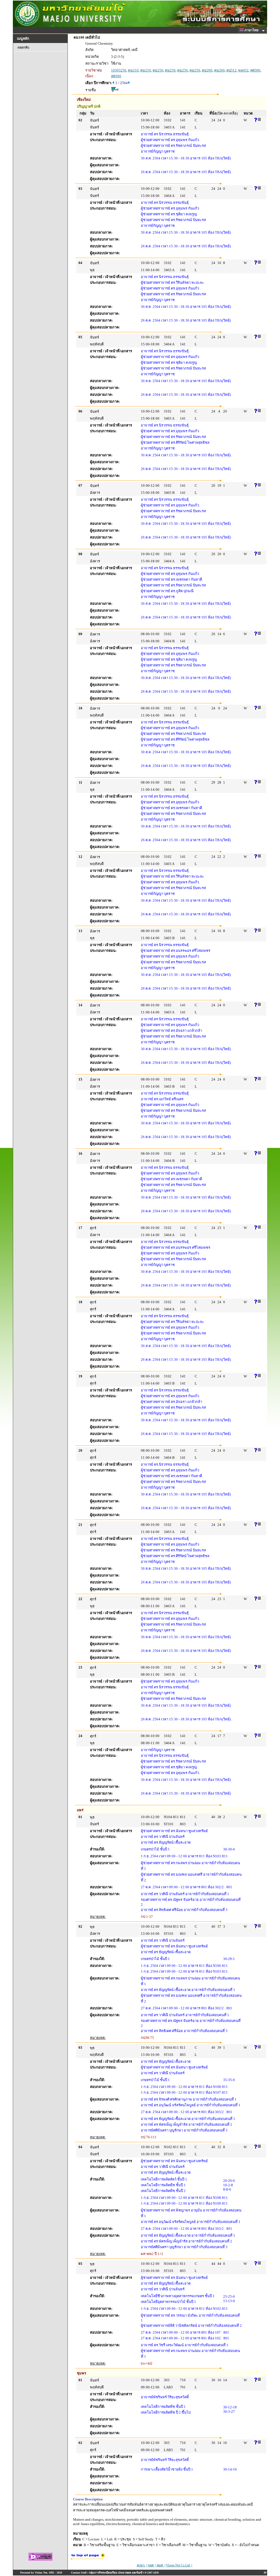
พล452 (243, 70)
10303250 (119, 70)
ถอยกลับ (23, 47)
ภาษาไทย (252, 30)
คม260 (207, 70)
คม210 (133, 70)
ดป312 (231, 70)
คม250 (158, 70)
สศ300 (255, 70)
